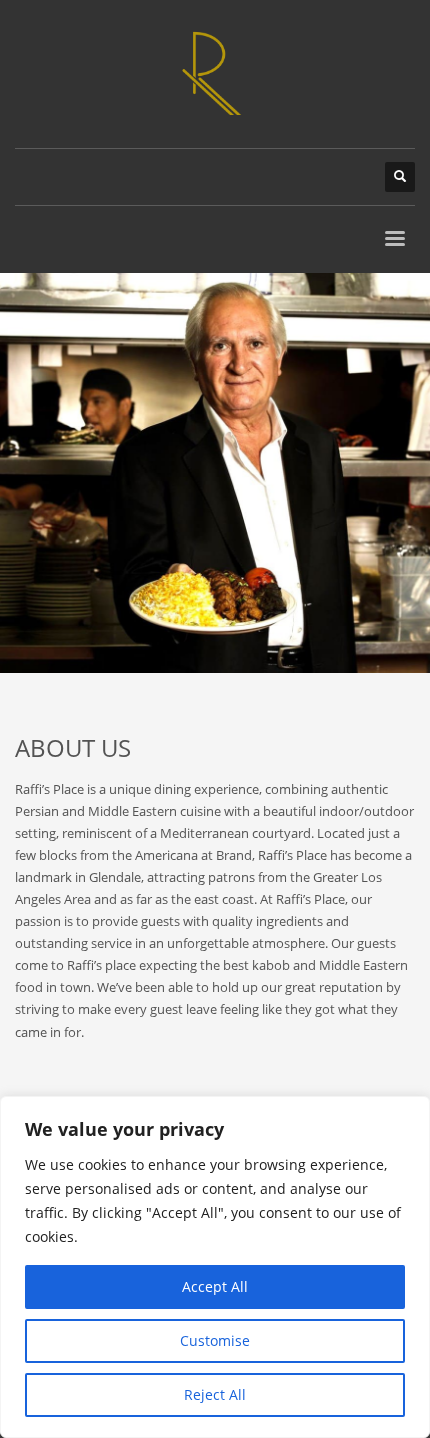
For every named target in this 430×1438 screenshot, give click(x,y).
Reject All (215, 1394)
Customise (215, 1340)
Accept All (215, 1286)
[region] (215, 1267)
